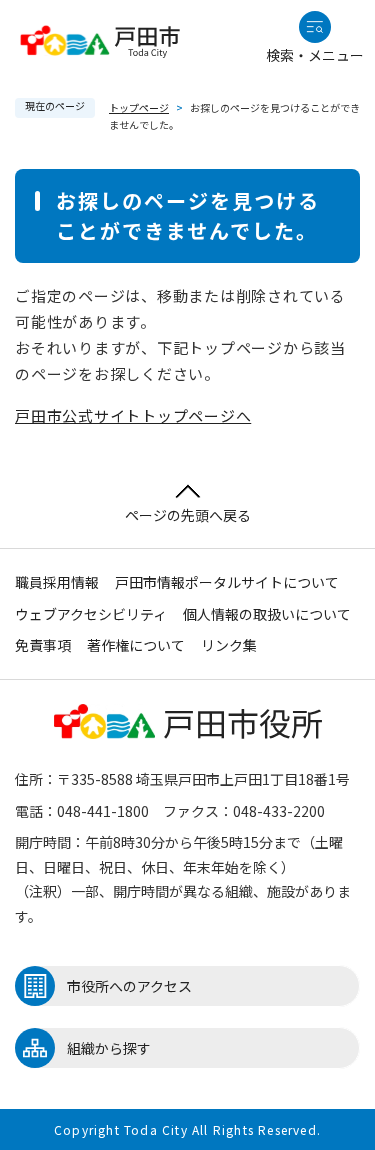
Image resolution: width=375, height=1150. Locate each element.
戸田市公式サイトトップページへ (133, 415)
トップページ (139, 107)
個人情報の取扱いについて (267, 614)
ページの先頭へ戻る (188, 515)
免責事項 (43, 645)
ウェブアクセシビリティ (91, 614)
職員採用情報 (57, 582)
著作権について (136, 645)
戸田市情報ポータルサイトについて (227, 582)
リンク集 (229, 645)
